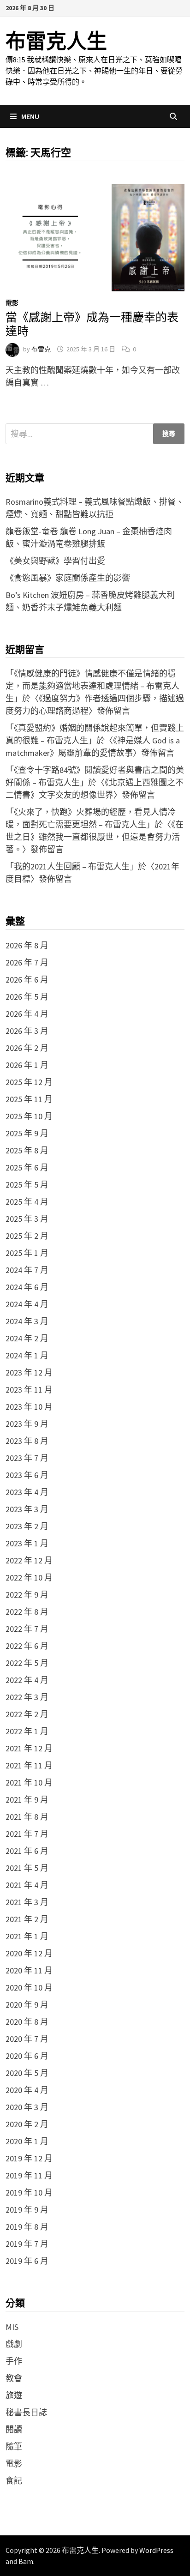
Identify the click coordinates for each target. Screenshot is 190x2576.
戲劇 (14, 2344)
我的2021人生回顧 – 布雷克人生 (72, 866)
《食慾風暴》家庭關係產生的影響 (68, 578)
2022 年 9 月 (27, 1595)
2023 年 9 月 (27, 1424)
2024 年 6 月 (27, 1287)
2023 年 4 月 (27, 1492)
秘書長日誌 (26, 2412)
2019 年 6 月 (27, 2261)
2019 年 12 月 (29, 2158)
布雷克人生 (56, 41)
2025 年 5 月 (27, 1185)
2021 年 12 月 (29, 1748)
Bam (26, 2561)
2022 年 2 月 (27, 1714)
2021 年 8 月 (27, 1817)
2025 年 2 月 (27, 1236)
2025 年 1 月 (27, 1253)
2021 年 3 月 (27, 1902)
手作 (14, 2361)
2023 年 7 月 (27, 1458)
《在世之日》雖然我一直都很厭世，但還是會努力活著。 (95, 837)
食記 (14, 2481)
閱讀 (14, 2429)
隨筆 (14, 2446)
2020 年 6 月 (27, 2056)
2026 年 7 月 (27, 962)
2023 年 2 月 (27, 1526)
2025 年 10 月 (29, 1116)
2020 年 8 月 (27, 2022)
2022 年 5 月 (27, 1663)
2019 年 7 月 (27, 2244)
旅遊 (14, 2395)
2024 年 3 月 (27, 1321)
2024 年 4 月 (27, 1304)
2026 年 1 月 (27, 1065)
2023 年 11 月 (29, 1390)
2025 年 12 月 (29, 1082)
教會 (14, 2378)
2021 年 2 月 (27, 1919)
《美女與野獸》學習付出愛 (55, 561)
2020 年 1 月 (27, 2141)
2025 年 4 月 (27, 1202)
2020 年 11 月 (29, 1970)
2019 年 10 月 (29, 2193)
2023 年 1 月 (27, 1543)
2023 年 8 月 (27, 1441)
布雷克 (41, 349)
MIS (12, 2327)
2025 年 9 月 (27, 1133)
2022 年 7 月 (27, 1629)
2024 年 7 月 (27, 1270)
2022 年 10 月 (29, 1578)
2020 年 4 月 (27, 2090)
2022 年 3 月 (27, 1697)
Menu (30, 116)
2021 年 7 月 (27, 1834)
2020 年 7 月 (27, 2039)
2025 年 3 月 (27, 1219)
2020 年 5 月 (27, 2073)
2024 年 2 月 (27, 1338)
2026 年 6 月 (27, 980)
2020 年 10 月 (29, 1988)
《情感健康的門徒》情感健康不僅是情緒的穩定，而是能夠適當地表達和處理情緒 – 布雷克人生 (92, 686)
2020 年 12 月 (29, 1953)
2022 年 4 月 (27, 1680)
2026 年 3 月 (27, 1031)
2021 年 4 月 (27, 1885)
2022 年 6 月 (27, 1646)
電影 (12, 303)
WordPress (156, 2550)
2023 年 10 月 (29, 1407)
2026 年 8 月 (27, 945)
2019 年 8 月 (27, 2227)
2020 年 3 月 (27, 2107)
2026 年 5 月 (27, 997)
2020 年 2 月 (27, 2124)
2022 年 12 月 (29, 1560)
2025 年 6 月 (27, 1167)
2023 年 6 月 (27, 1475)
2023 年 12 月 (29, 1372)
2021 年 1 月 (27, 1936)
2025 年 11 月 (29, 1099)
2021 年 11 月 (29, 1765)
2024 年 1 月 (27, 1355)
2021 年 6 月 (27, 1851)
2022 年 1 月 (27, 1731)
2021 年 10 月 (29, 1783)
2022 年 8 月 (27, 1612)
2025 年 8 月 (27, 1150)
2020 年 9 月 (27, 2005)
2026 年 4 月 (27, 1014)
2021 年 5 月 (27, 1868)
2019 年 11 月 (29, 2175)
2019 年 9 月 (27, 2210)
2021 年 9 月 (27, 1800)
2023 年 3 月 (27, 1509)
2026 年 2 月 (27, 1048)
